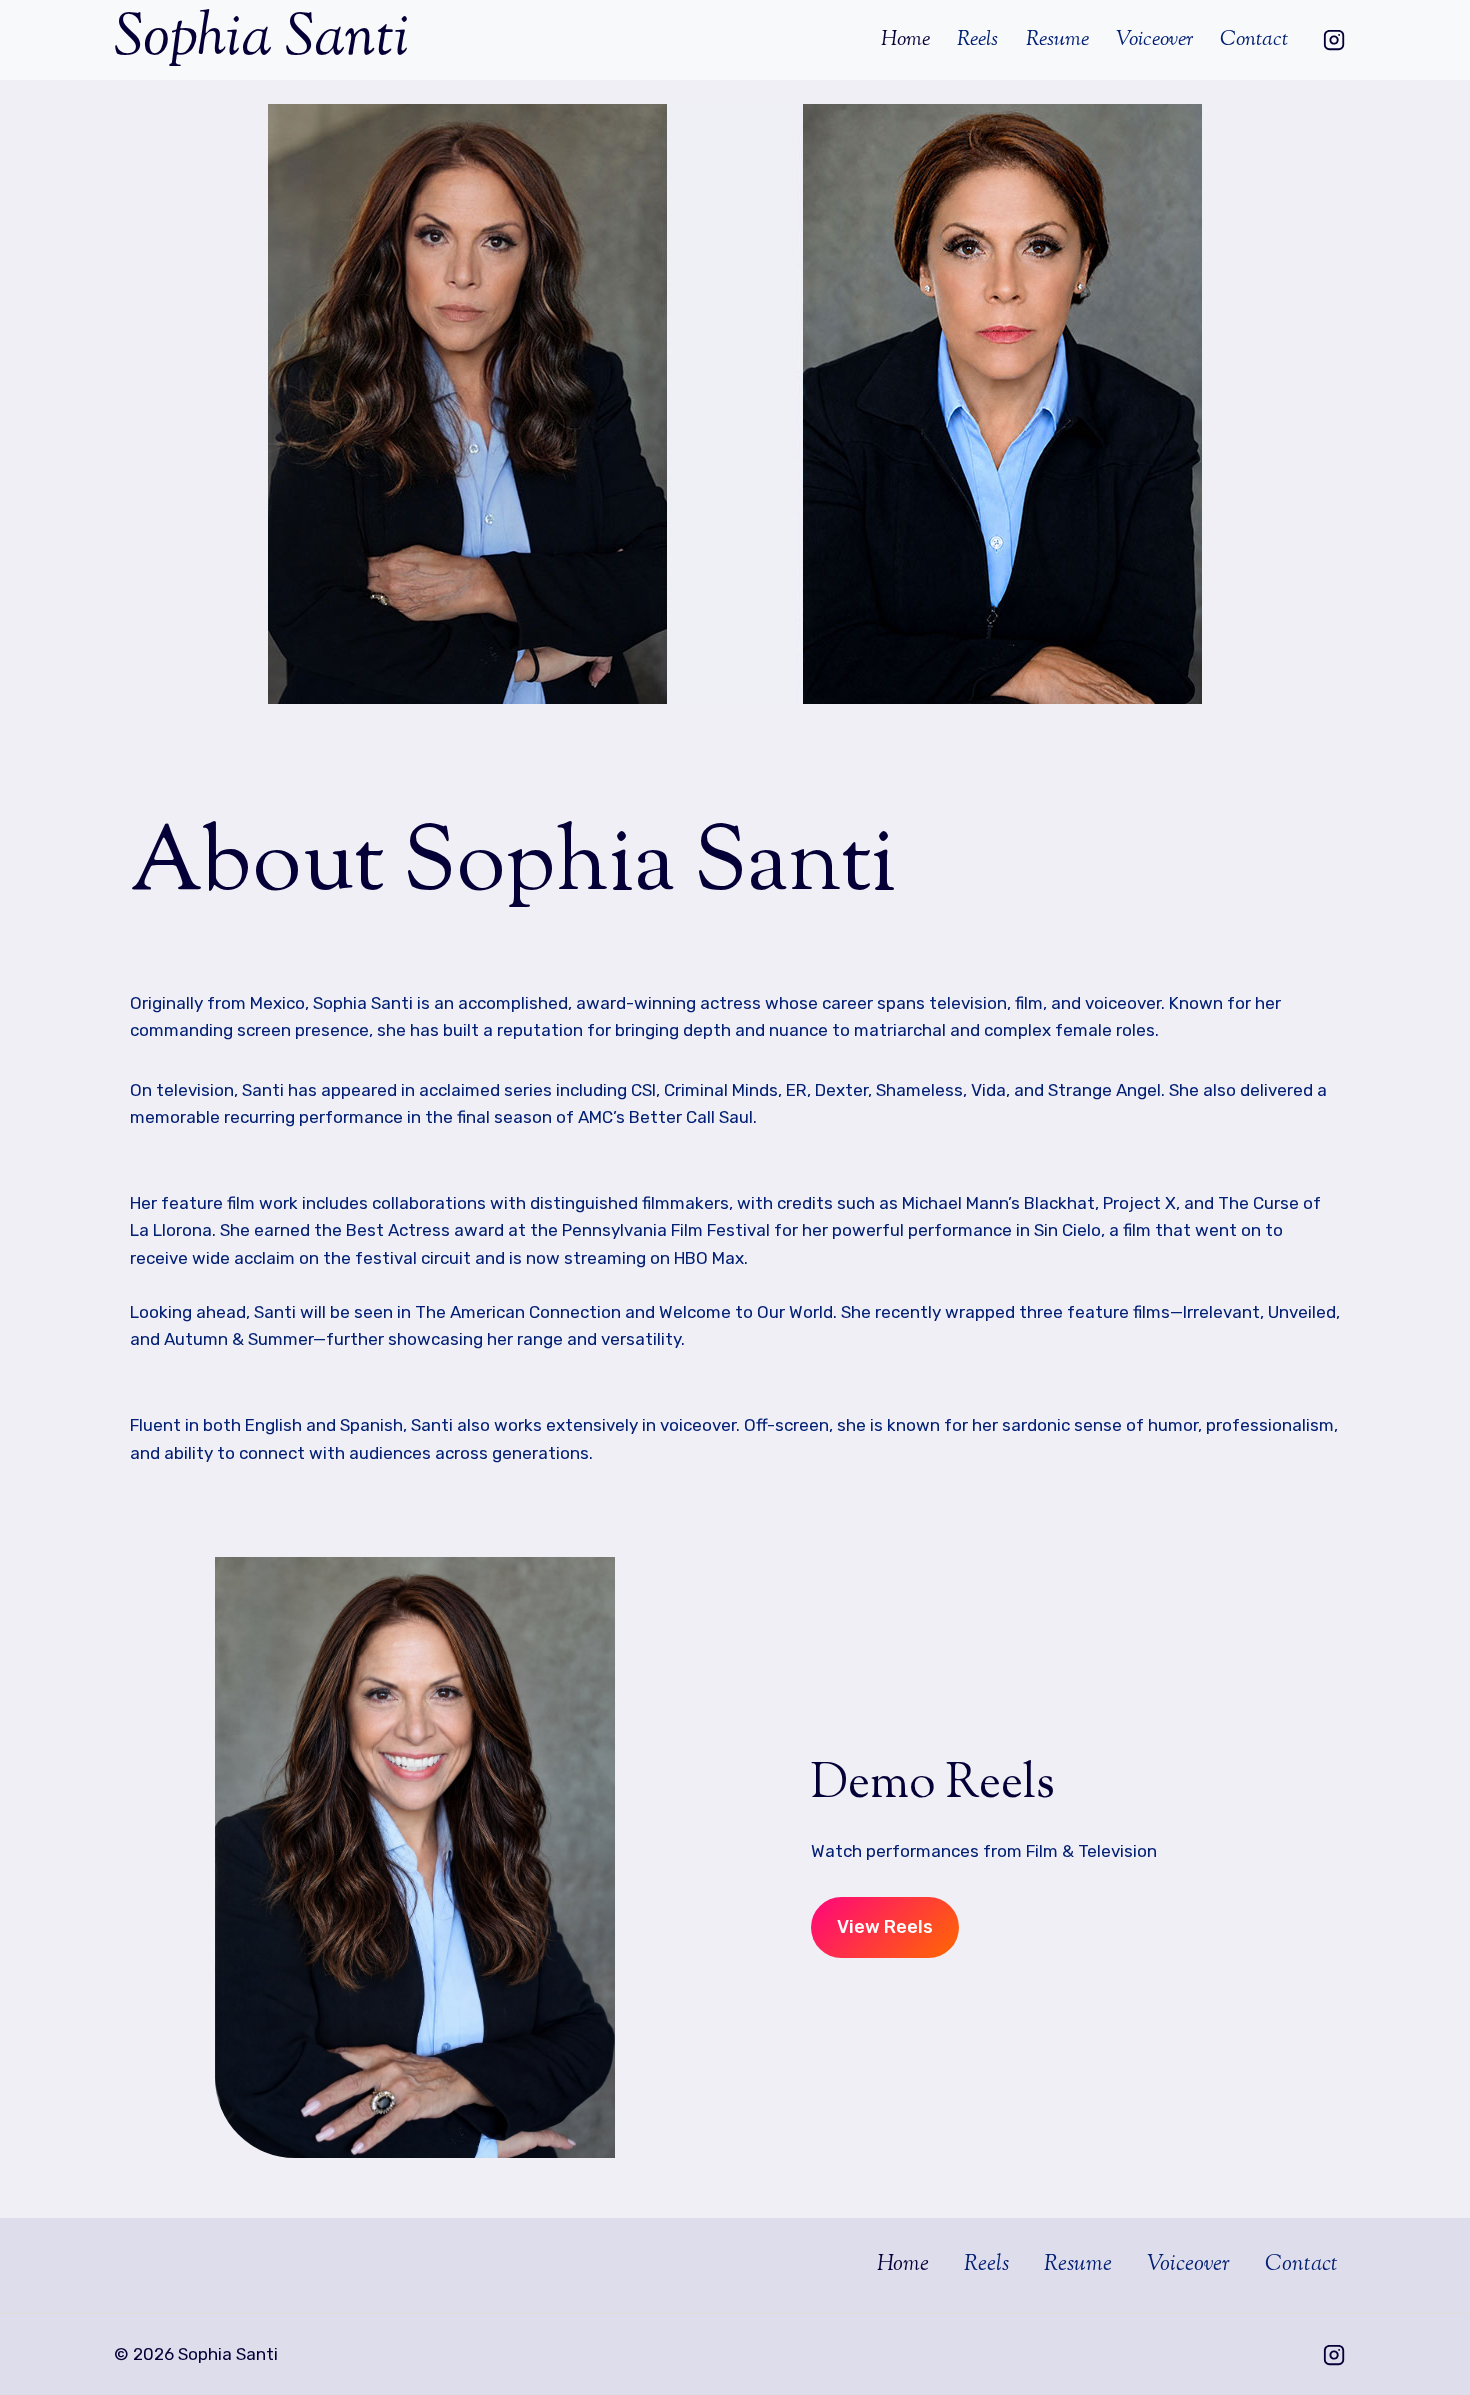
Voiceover (1154, 40)
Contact (1254, 40)
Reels (977, 40)
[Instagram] (1334, 40)
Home (905, 40)
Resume (1057, 40)
